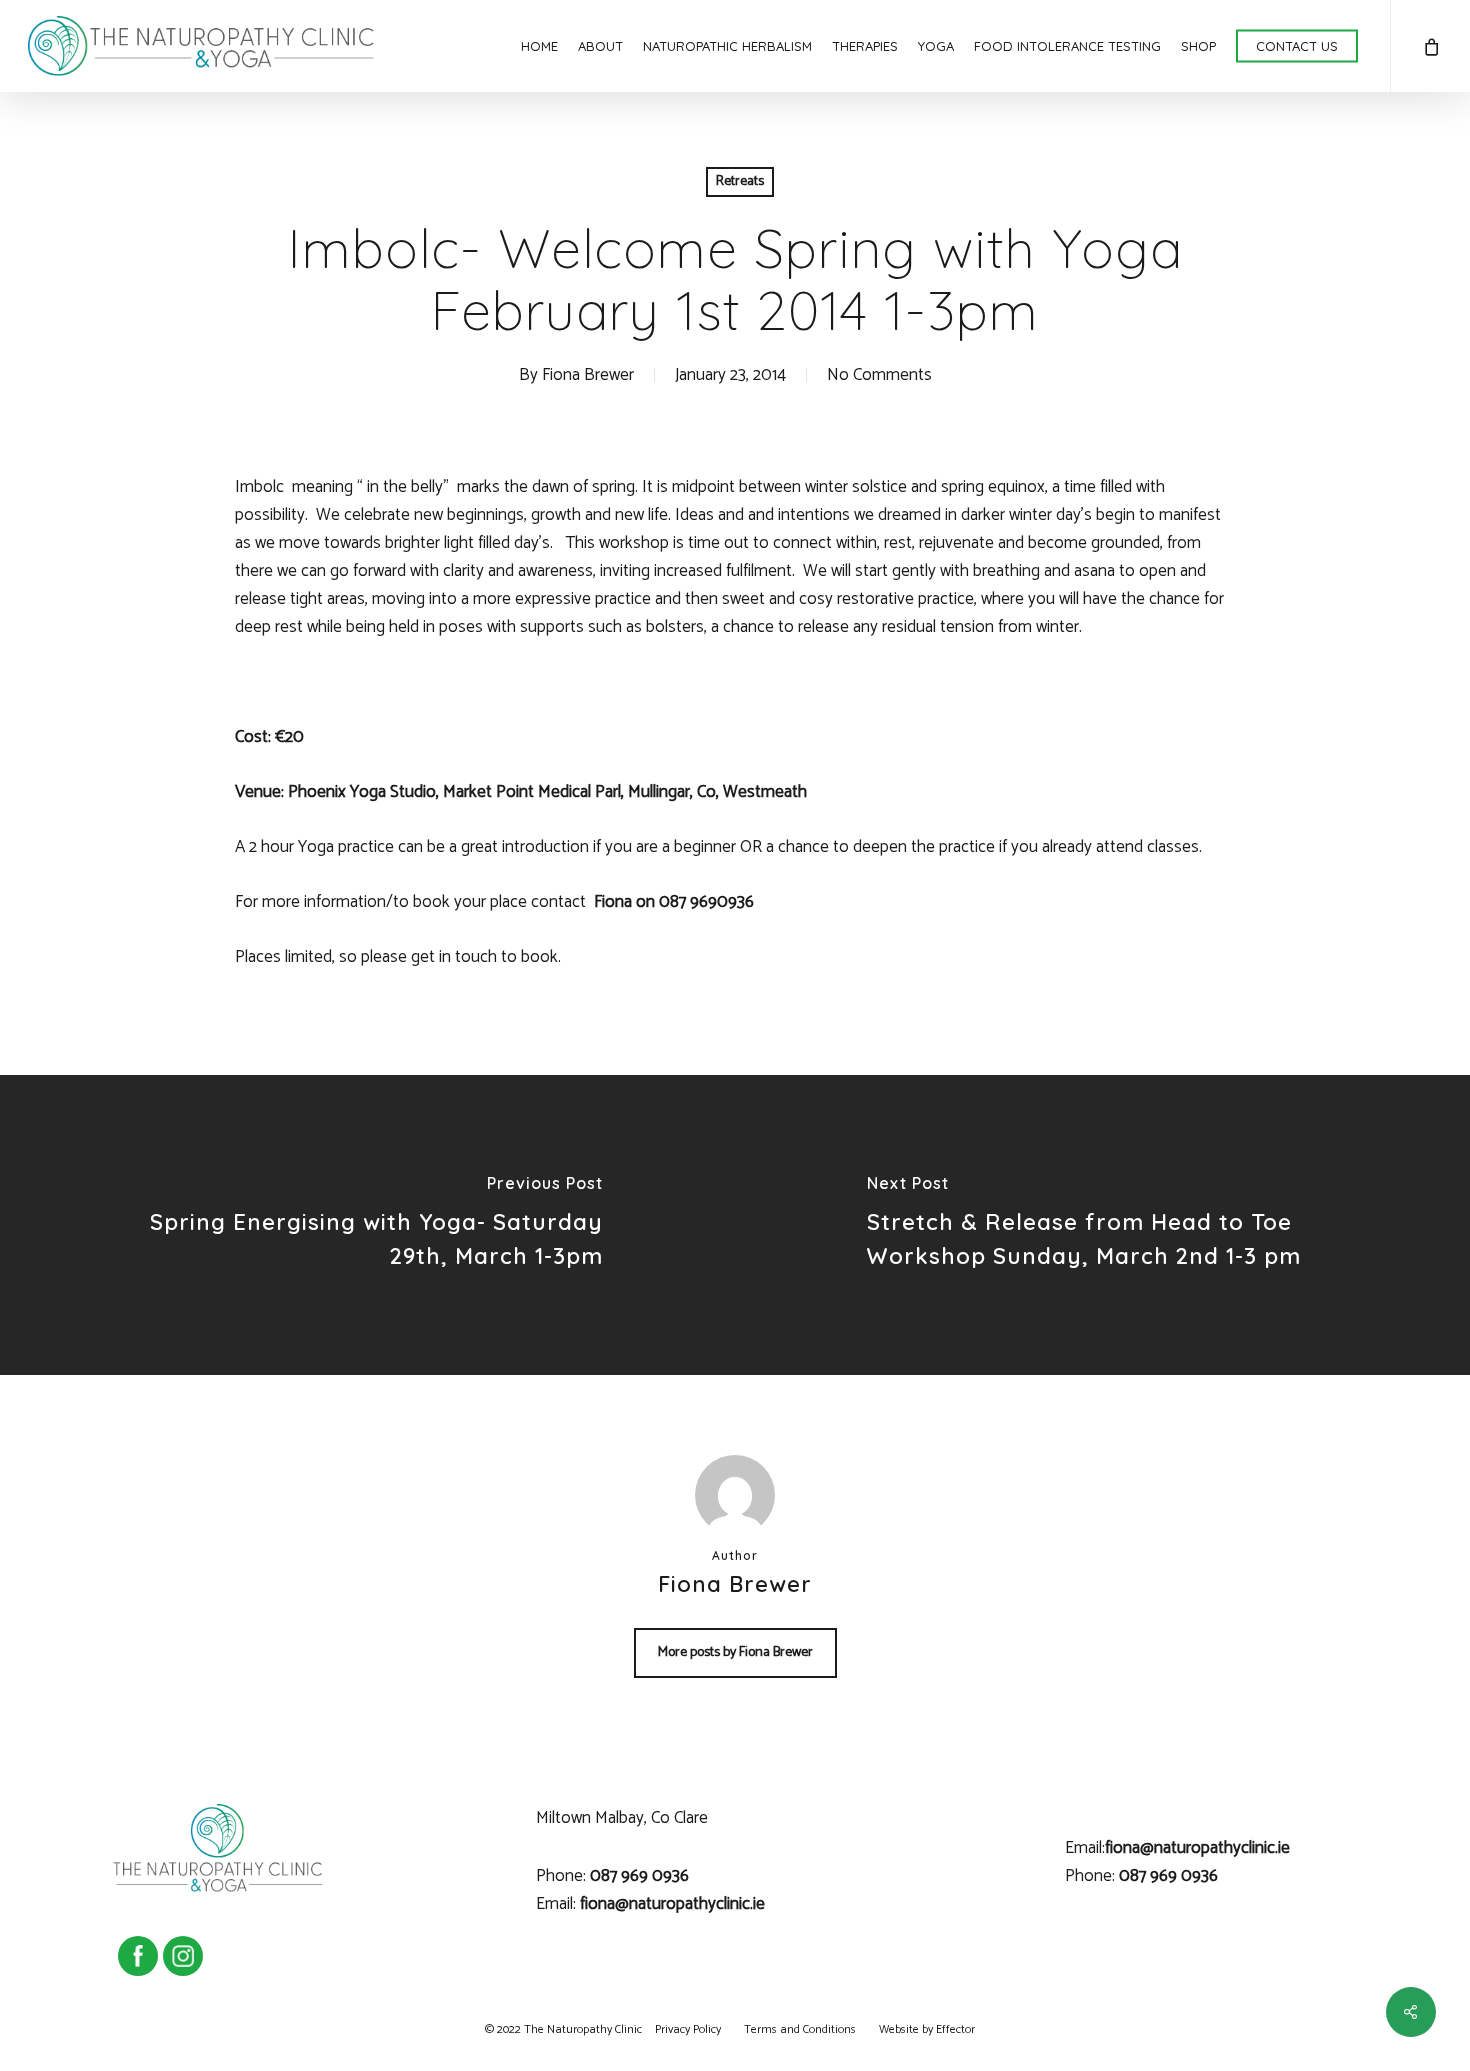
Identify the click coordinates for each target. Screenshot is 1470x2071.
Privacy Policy (688, 2029)
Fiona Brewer (588, 375)
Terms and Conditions (800, 2029)
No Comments (879, 375)
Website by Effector (927, 2029)
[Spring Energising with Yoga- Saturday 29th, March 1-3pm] (367, 1225)
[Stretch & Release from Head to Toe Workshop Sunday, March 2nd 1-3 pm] (1102, 1225)
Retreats (740, 181)
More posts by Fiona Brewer (735, 1652)
